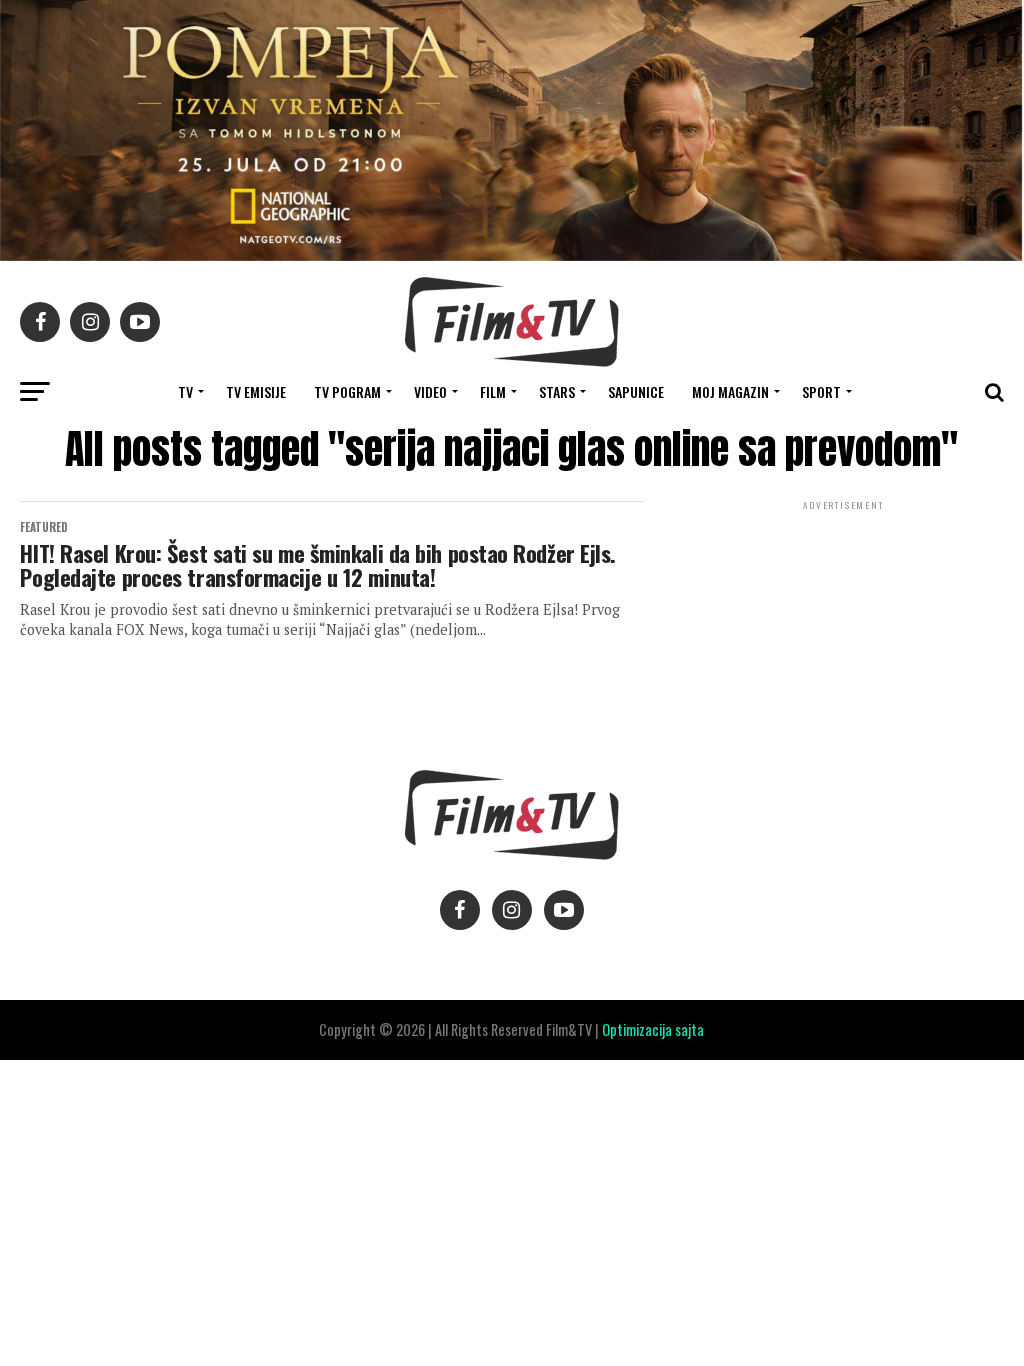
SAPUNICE (636, 391)
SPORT (821, 391)
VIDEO (430, 391)
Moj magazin (730, 391)
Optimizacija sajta (653, 1029)
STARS (557, 391)
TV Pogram (347, 391)
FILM (493, 391)
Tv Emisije (256, 391)
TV (185, 391)
